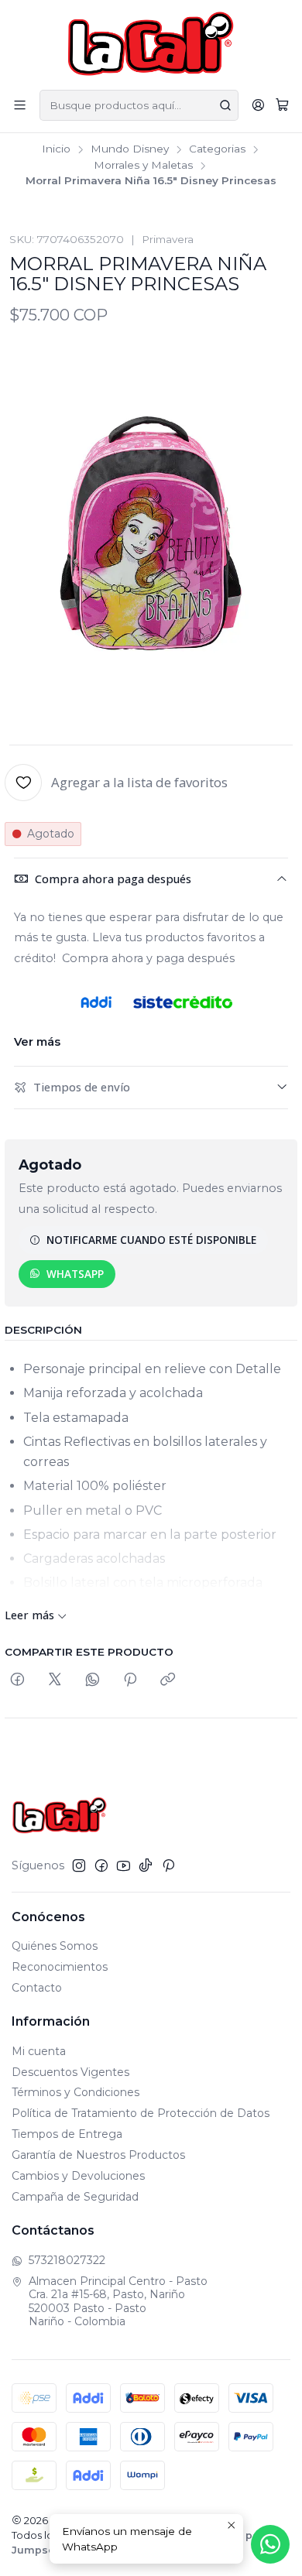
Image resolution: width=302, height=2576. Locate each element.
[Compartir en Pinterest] (130, 1680)
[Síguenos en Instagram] (79, 1865)
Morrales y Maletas (143, 166)
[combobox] (139, 105)
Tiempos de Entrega (67, 2134)
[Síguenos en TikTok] (146, 1865)
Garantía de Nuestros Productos (98, 2155)
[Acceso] (258, 105)
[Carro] (282, 105)
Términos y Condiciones (75, 2092)
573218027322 (67, 2260)
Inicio (56, 149)
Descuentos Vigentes (70, 2072)
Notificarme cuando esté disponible (151, 1240)
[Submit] (225, 105)
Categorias (217, 149)
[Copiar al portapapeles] (168, 1680)
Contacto (37, 1988)
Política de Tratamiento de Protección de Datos (141, 2113)
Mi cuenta (39, 2051)
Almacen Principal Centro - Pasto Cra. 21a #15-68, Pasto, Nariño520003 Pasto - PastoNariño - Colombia (118, 2302)
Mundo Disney (130, 149)
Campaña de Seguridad (75, 2197)
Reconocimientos (60, 1967)
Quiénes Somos (55, 1946)
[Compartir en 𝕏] (55, 1680)
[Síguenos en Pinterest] (168, 1865)
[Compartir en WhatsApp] (93, 1680)
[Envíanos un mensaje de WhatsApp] (270, 2544)
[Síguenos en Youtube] (124, 1865)
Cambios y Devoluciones (78, 2176)
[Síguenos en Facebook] (101, 1865)
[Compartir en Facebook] (17, 1680)
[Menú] (20, 105)
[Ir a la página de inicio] (151, 44)
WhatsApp (75, 1274)
